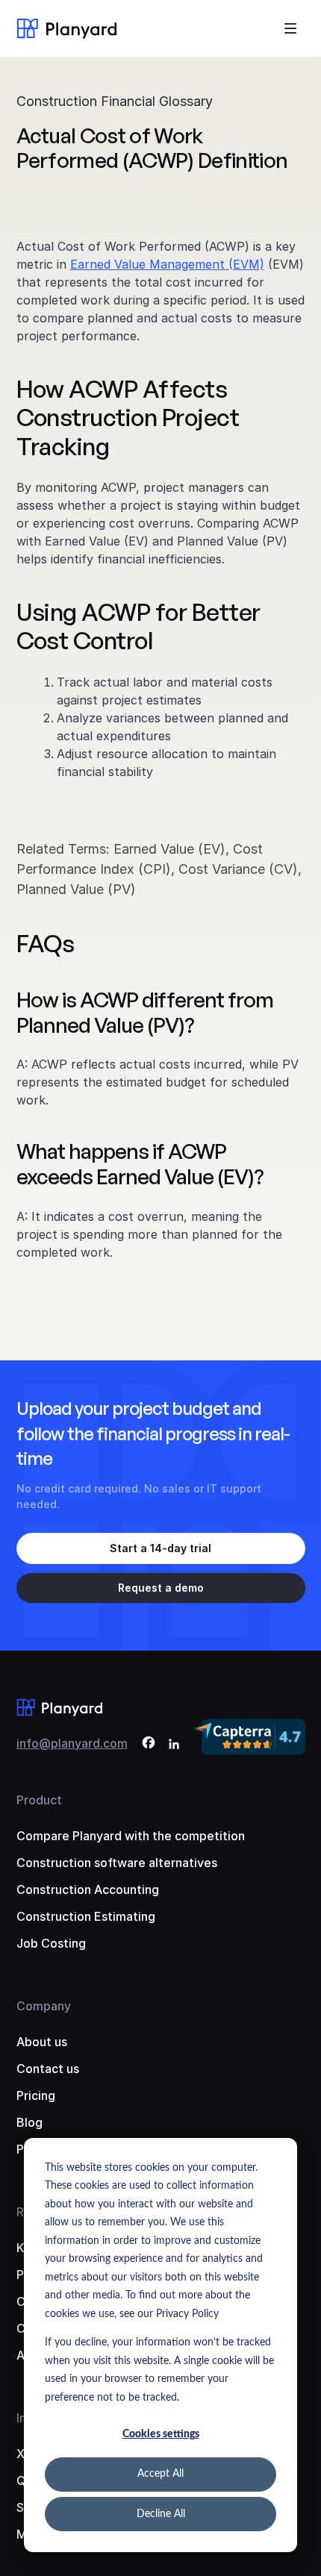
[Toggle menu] (290, 28)
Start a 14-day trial (160, 1548)
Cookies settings (161, 2434)
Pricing (36, 2095)
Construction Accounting (88, 1889)
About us (42, 2042)
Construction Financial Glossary (115, 101)
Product (39, 1800)
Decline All (161, 2514)
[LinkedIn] (174, 1745)
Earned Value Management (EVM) (167, 264)
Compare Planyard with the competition (131, 1836)
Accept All (160, 2474)
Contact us (48, 2069)
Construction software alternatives (117, 1863)
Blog (29, 2122)
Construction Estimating (86, 1916)
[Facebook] (149, 1745)
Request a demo (161, 1588)
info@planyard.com (72, 1743)
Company (44, 2006)
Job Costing (51, 1943)
